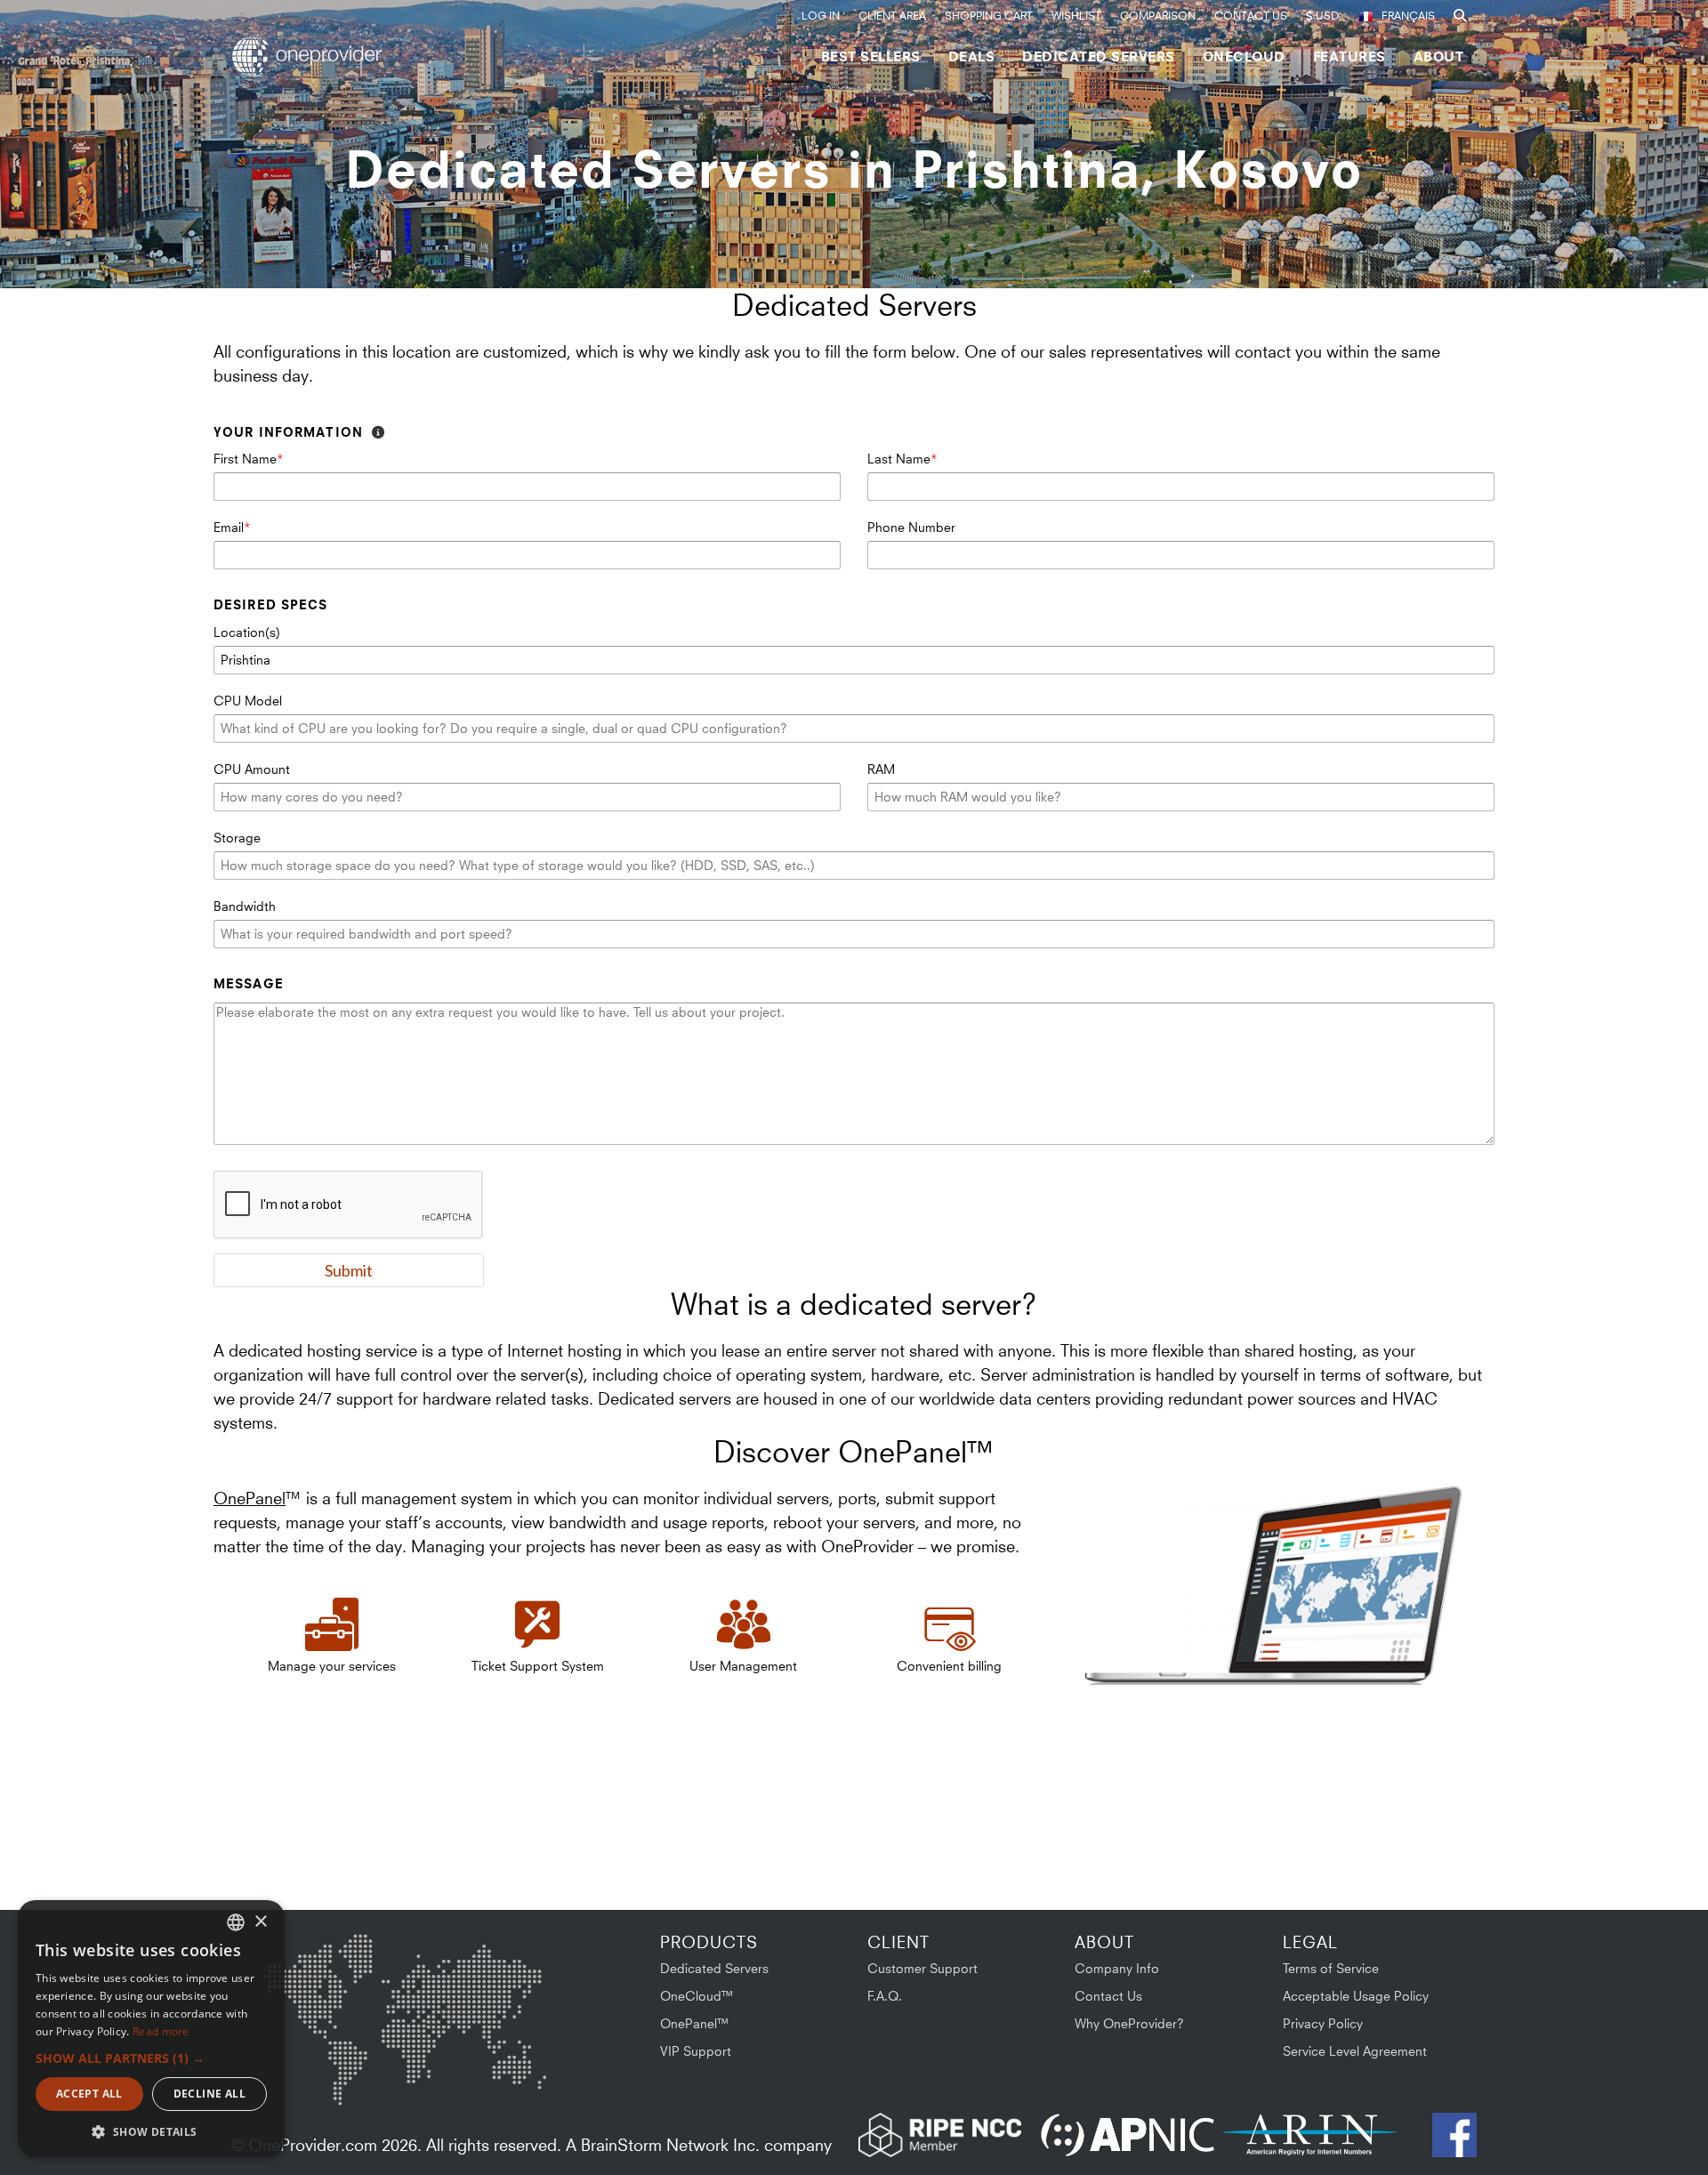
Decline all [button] (209, 2094)
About (1439, 56)
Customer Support (922, 1968)
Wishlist (1076, 16)
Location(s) (247, 632)
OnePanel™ (695, 2023)
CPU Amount (252, 769)
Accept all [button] (89, 2094)
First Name (245, 459)
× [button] (260, 1922)
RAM (881, 769)
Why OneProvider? (1129, 2023)
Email (229, 527)
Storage (237, 838)
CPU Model (248, 701)
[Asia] (494, 1981)
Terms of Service (1331, 1968)
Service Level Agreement (1355, 2051)
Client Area (892, 16)
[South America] (310, 2074)
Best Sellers (871, 56)
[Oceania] (519, 2070)
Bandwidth (245, 906)
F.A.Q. (885, 1996)
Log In (821, 16)
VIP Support (696, 2051)
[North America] (309, 1984)
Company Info (1117, 1968)
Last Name (899, 459)
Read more (161, 2031)
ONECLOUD (1244, 56)
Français (1408, 16)
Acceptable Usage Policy (1356, 1996)
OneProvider (312, 56)
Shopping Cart (989, 16)
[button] (151, 2058)
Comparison (1158, 16)
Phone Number (911, 527)
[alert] (151, 2029)
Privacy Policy (1323, 2023)
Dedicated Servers (1099, 56)
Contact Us (1251, 16)
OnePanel (250, 1498)
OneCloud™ (697, 1996)
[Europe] (404, 1974)
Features (1349, 56)
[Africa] (415, 2063)
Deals (972, 56)
